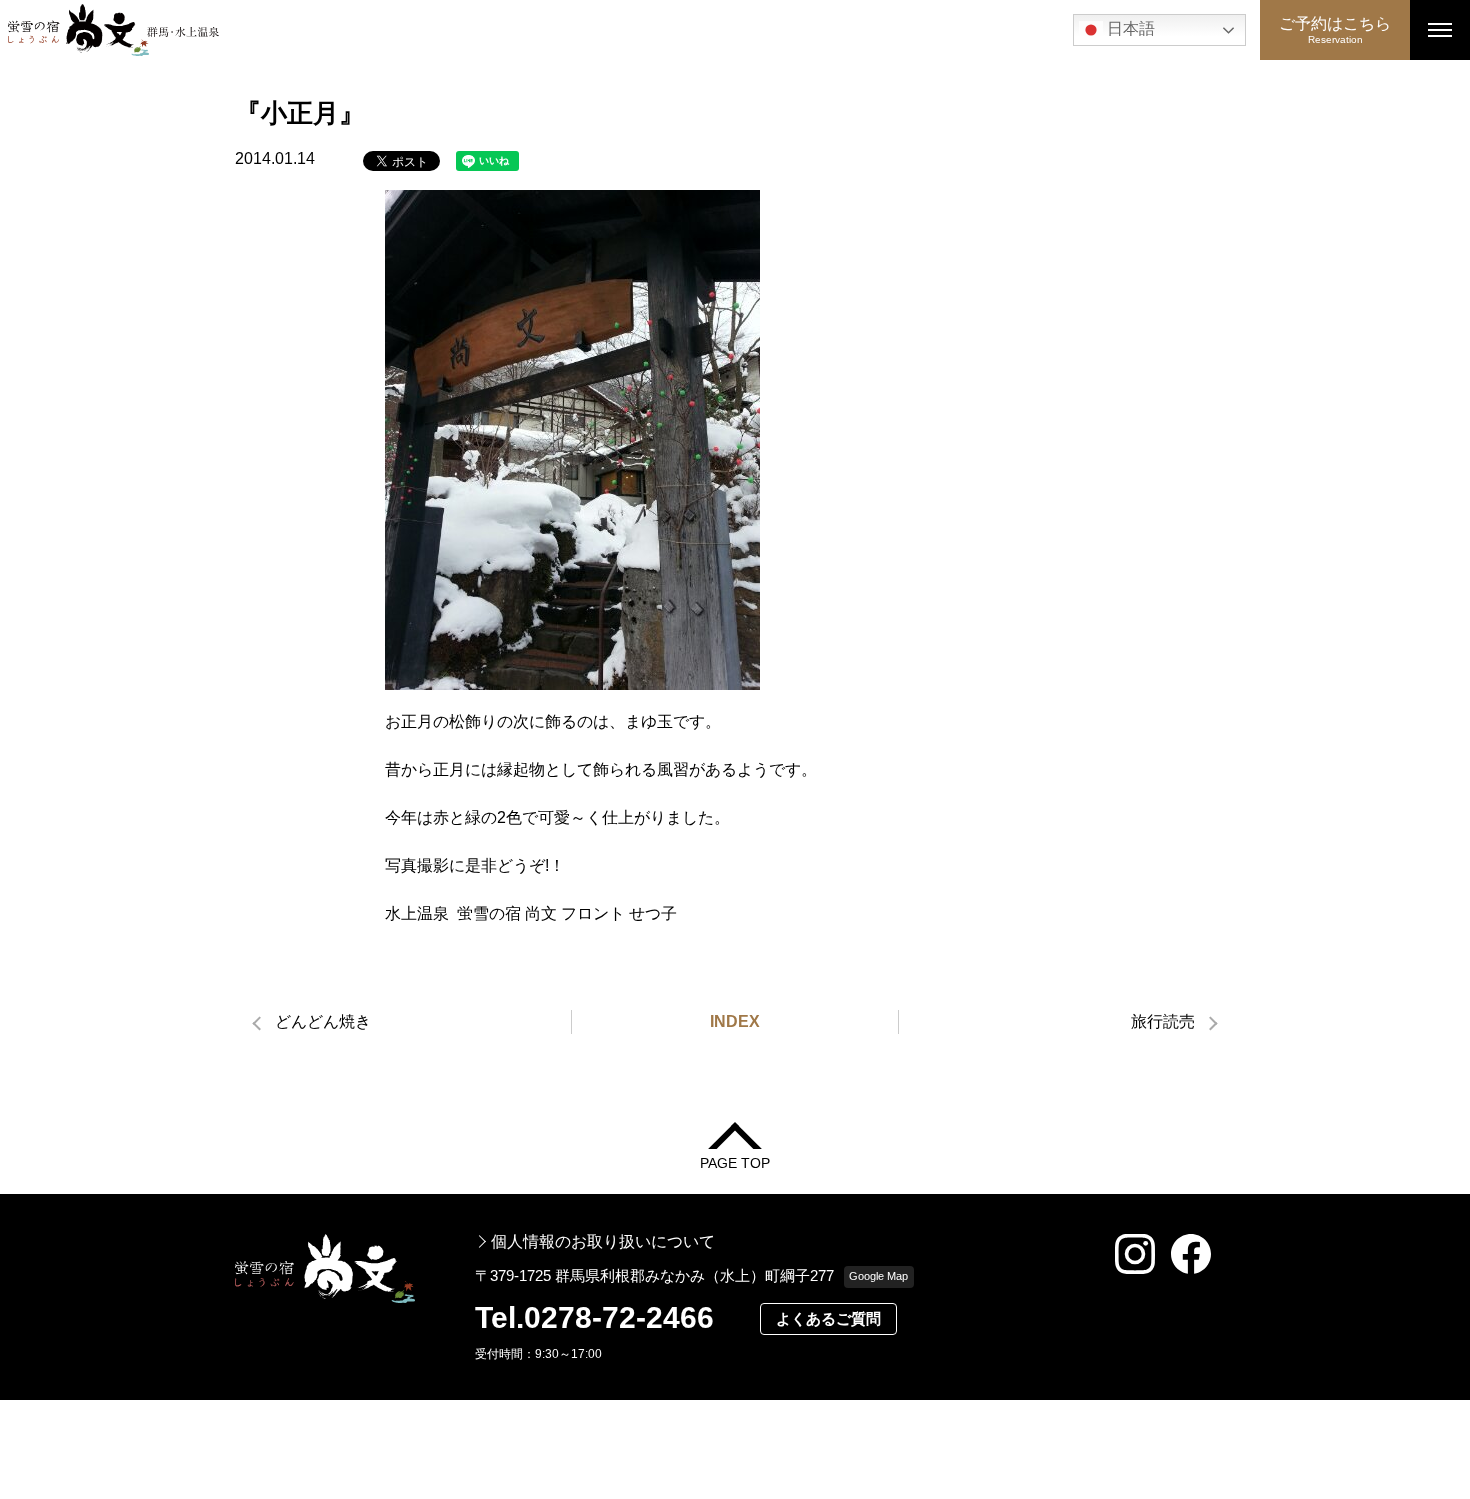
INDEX (735, 1021)
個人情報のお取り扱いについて (603, 1242)
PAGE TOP (735, 1162)
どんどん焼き (323, 1021)
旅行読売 (1163, 1021)
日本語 (1129, 28)
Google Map (878, 1276)
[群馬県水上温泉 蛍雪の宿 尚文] (630, 30)
